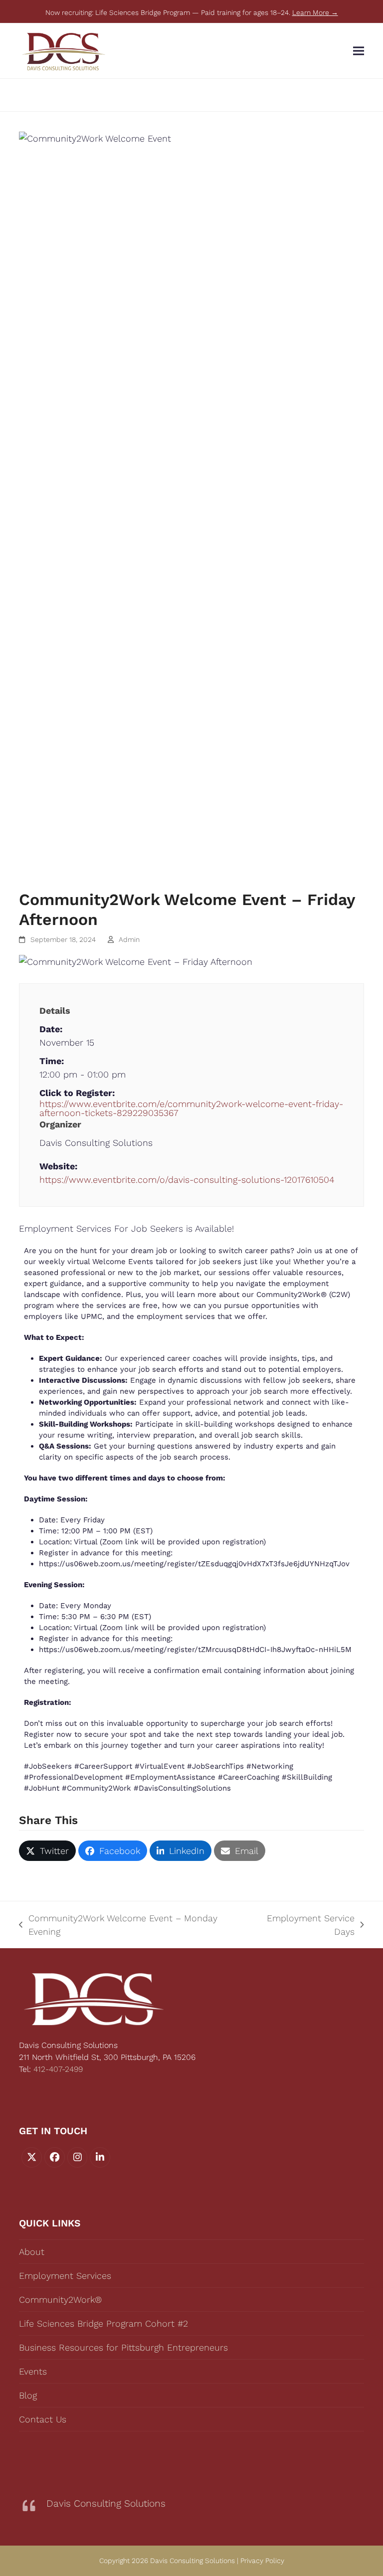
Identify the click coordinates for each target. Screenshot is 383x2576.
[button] (359, 51)
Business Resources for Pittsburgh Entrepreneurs (123, 2347)
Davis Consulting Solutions (106, 2503)
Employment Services (65, 2276)
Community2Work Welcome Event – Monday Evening (118, 1926)
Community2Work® (60, 2300)
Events (33, 2371)
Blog (28, 2395)
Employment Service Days (302, 1926)
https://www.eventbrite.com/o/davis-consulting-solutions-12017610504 (187, 1180)
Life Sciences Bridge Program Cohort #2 (103, 2323)
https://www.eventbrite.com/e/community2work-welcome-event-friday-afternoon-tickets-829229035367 (191, 1108)
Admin (129, 939)
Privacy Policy (262, 2561)
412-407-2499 (58, 2069)
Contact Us (43, 2419)
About (32, 2252)
